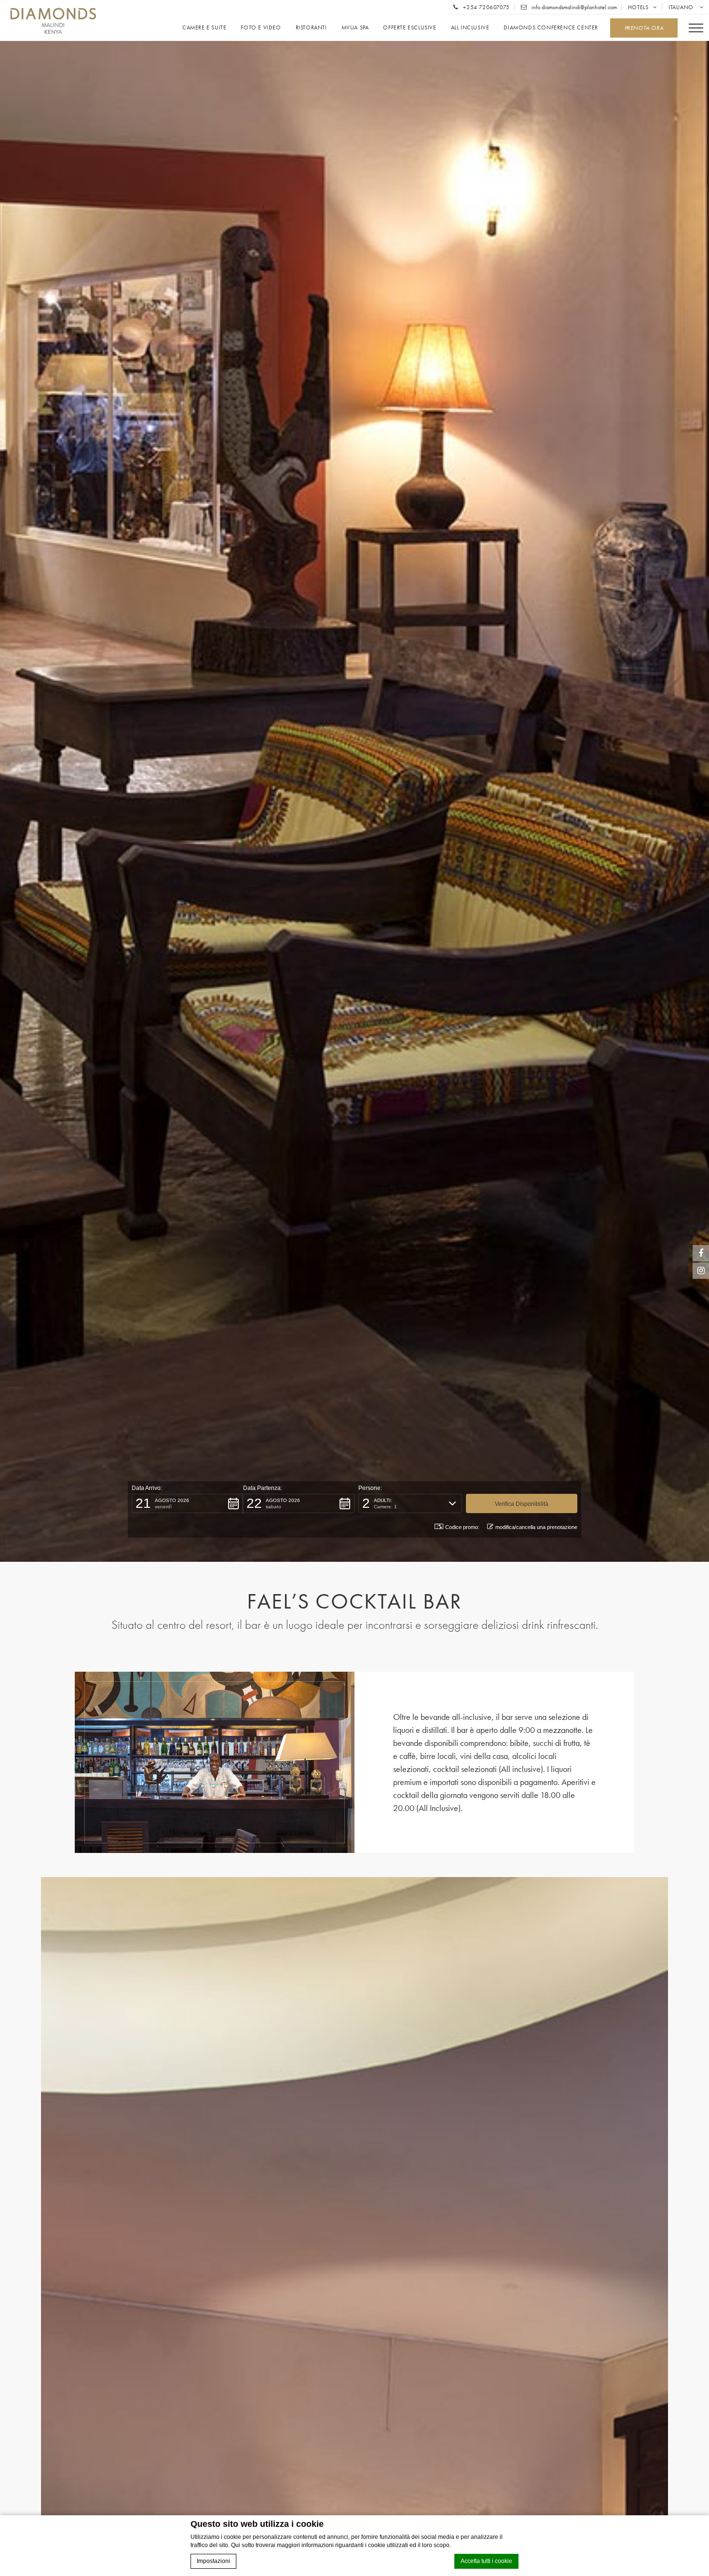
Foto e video (261, 28)
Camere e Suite (204, 28)
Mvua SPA (355, 28)
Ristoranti (311, 28)
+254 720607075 (486, 7)
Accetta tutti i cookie (486, 2561)
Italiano (682, 7)
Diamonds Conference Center (551, 28)
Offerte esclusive (409, 28)
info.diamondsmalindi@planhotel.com (573, 7)
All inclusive (470, 28)
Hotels (638, 7)
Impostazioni (213, 2561)
